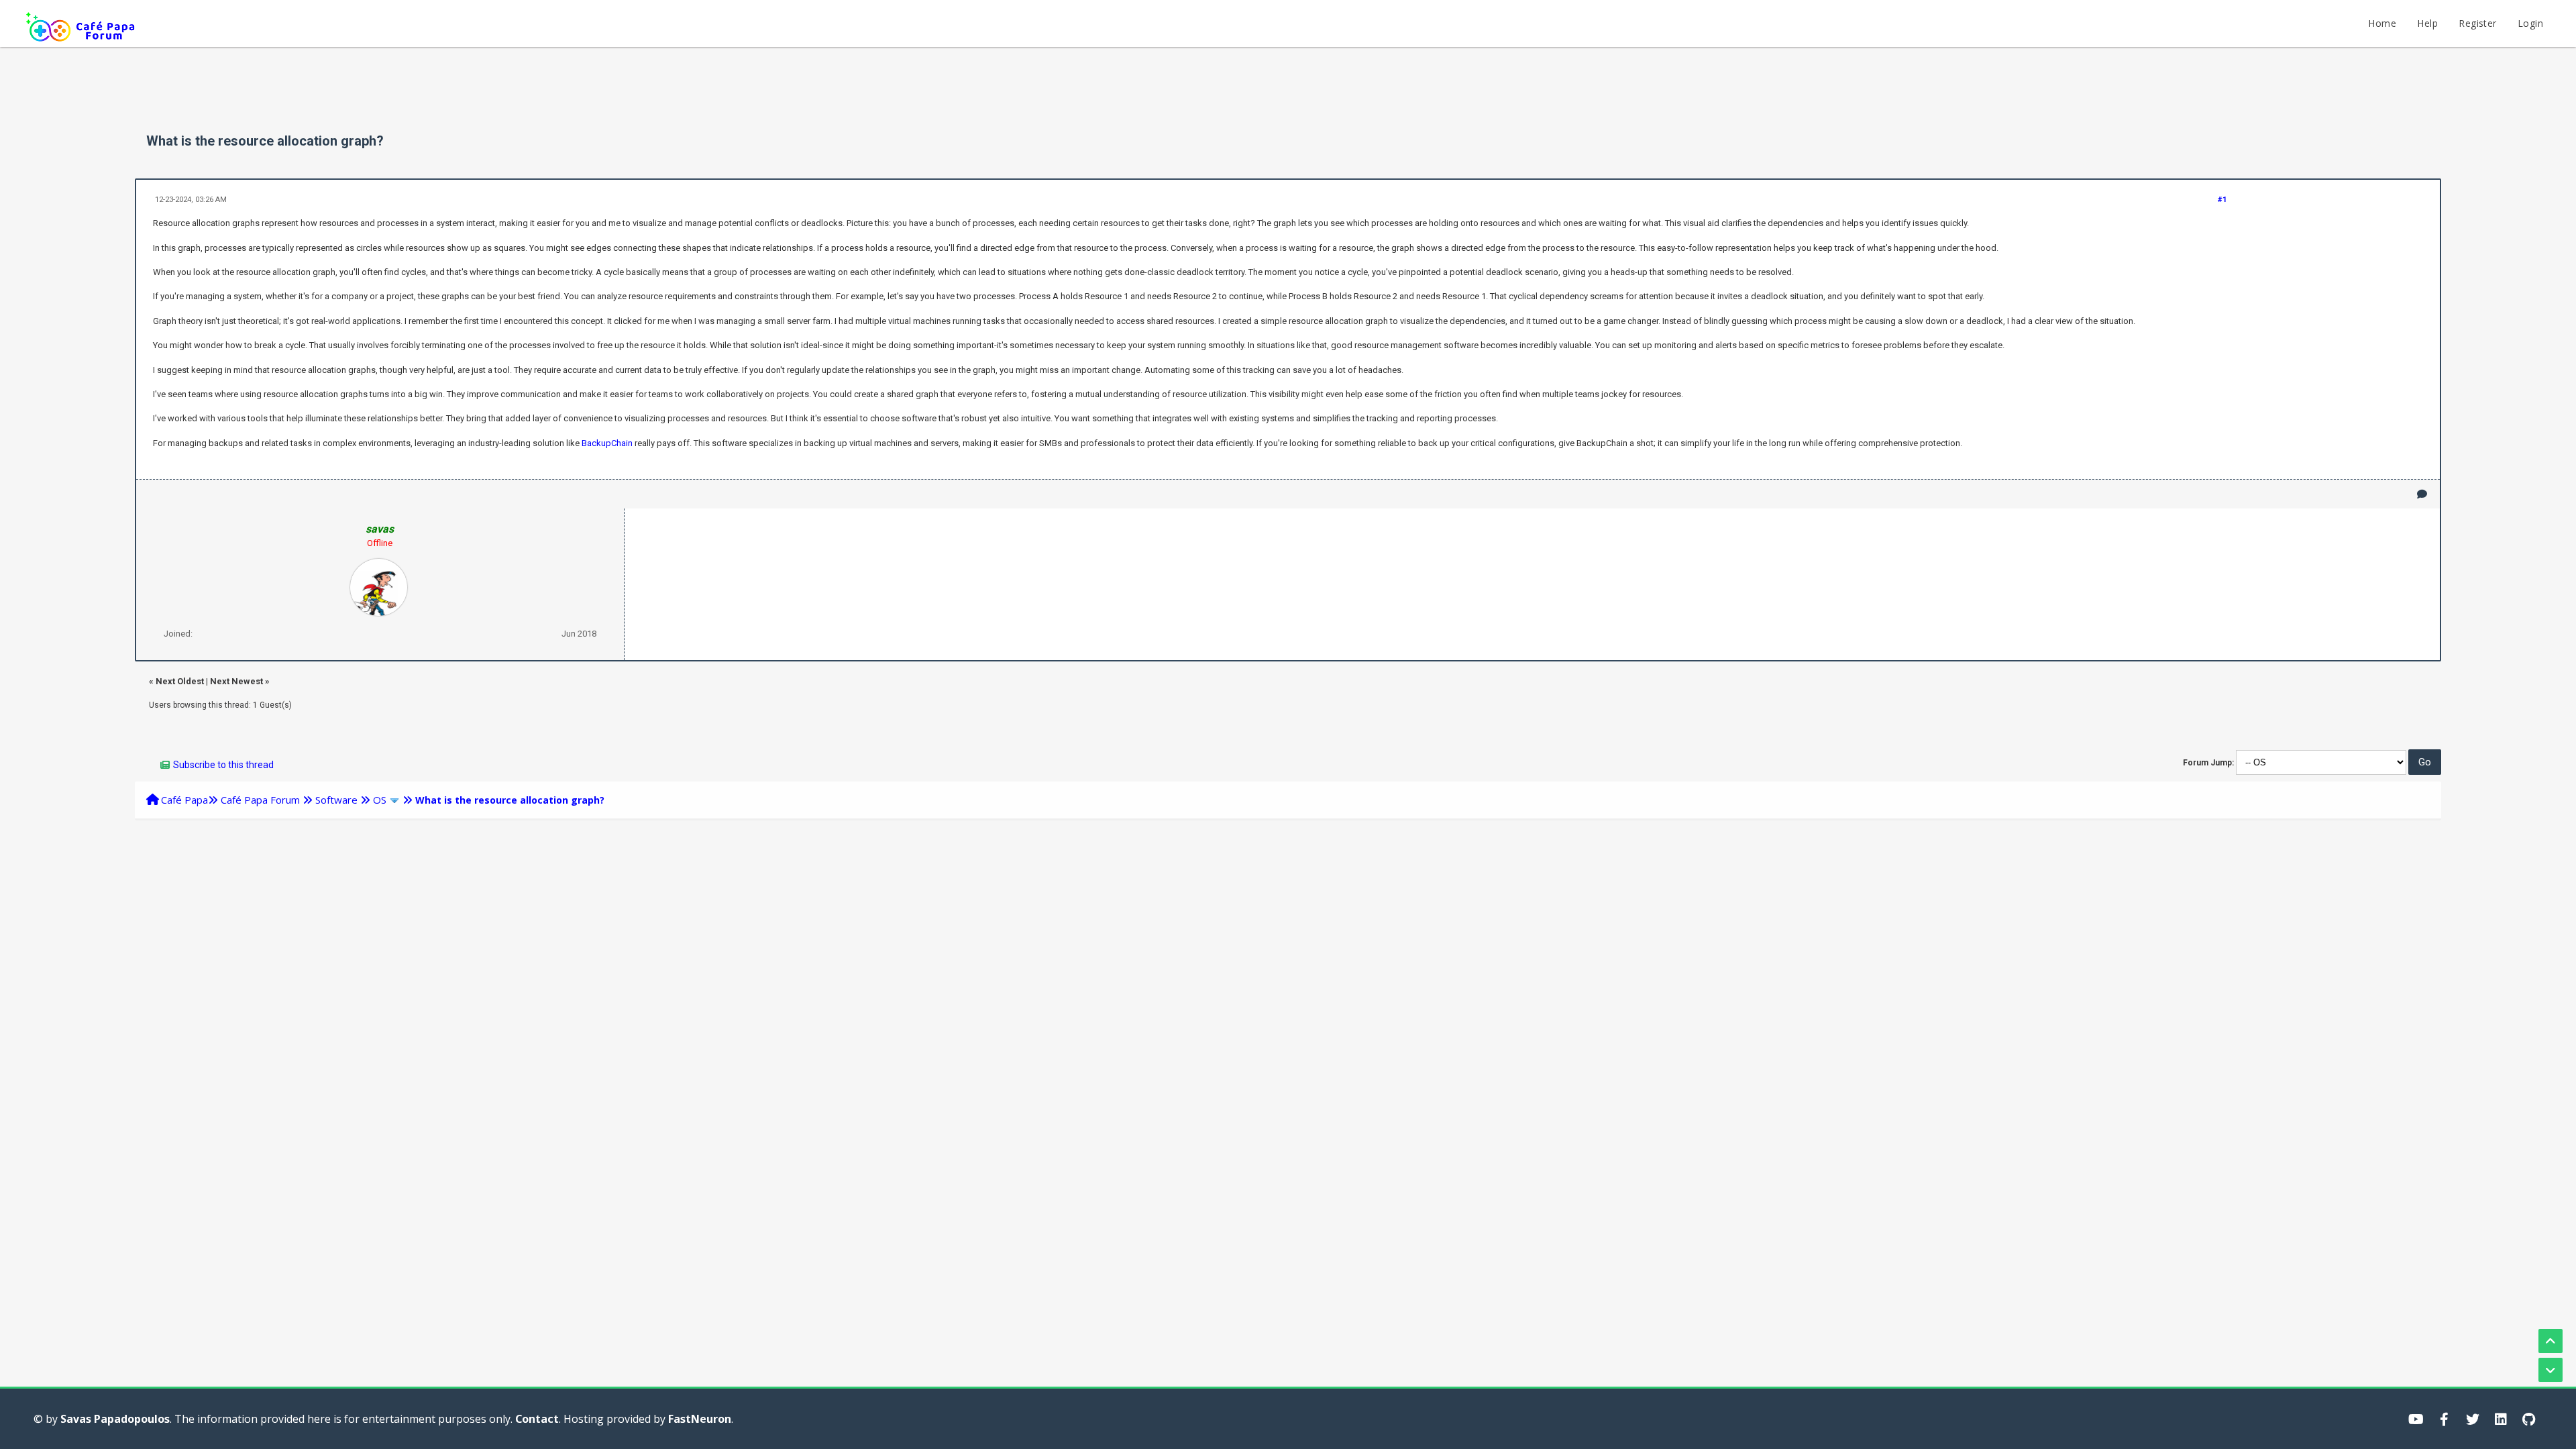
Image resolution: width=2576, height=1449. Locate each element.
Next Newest (236, 681)
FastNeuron (700, 1419)
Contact (537, 1419)
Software (336, 800)
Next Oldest (180, 681)
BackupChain (607, 443)
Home (2382, 23)
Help (2427, 23)
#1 (2222, 200)
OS (380, 800)
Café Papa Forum (260, 800)
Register (2477, 23)
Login (2530, 23)
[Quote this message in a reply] (2422, 494)
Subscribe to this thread (223, 765)
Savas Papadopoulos (115, 1419)
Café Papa (184, 800)
